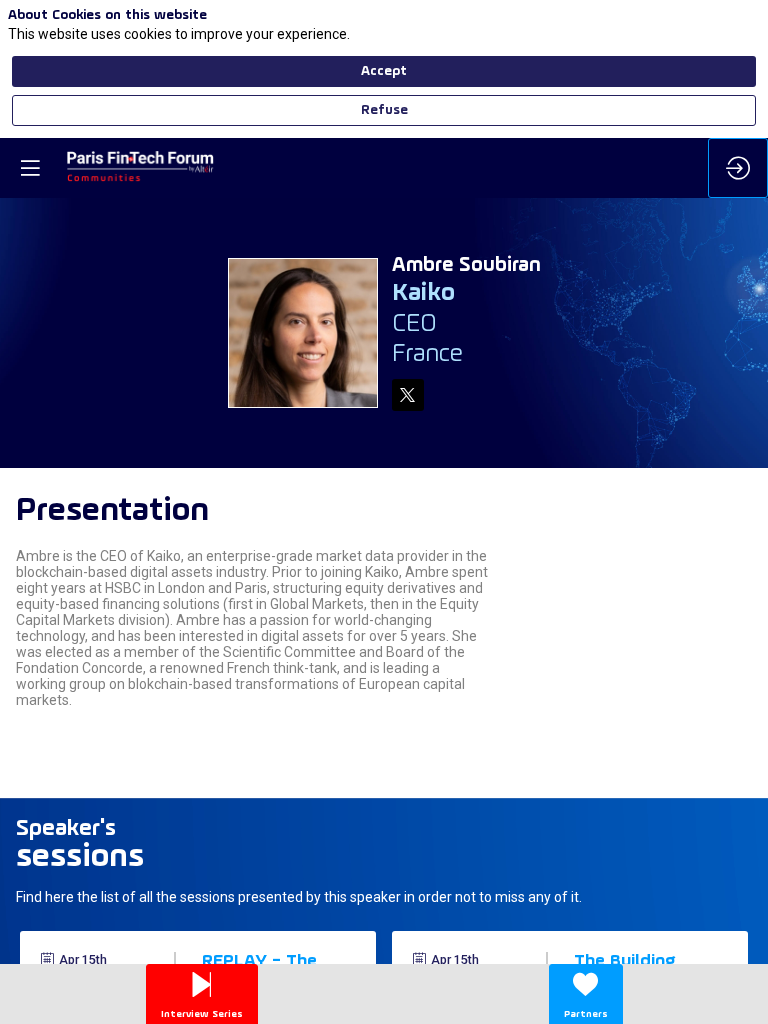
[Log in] (738, 168)
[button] (30, 168)
